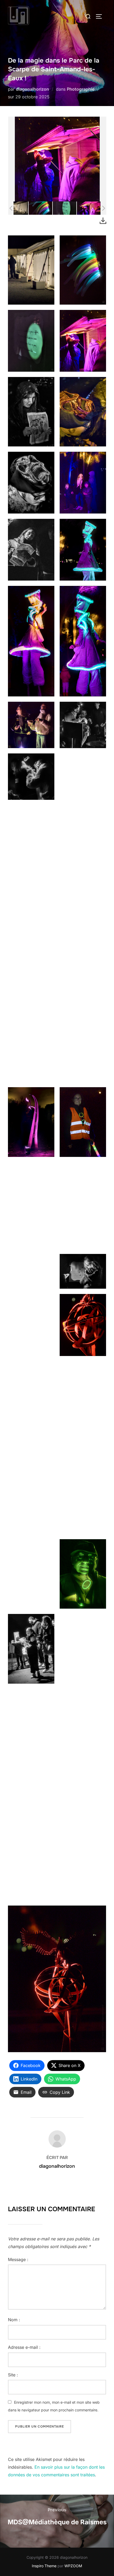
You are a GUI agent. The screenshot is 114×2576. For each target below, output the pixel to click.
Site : (13, 2375)
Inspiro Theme (44, 2566)
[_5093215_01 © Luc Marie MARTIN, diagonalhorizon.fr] (16, 208)
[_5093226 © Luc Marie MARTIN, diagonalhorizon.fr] (89, 208)
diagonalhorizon (32, 89)
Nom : (14, 2320)
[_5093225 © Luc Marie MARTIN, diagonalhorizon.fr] (65, 208)
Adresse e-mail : (24, 2347)
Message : (18, 2259)
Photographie (81, 89)
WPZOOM (73, 2566)
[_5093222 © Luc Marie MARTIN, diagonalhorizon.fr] (40, 208)
